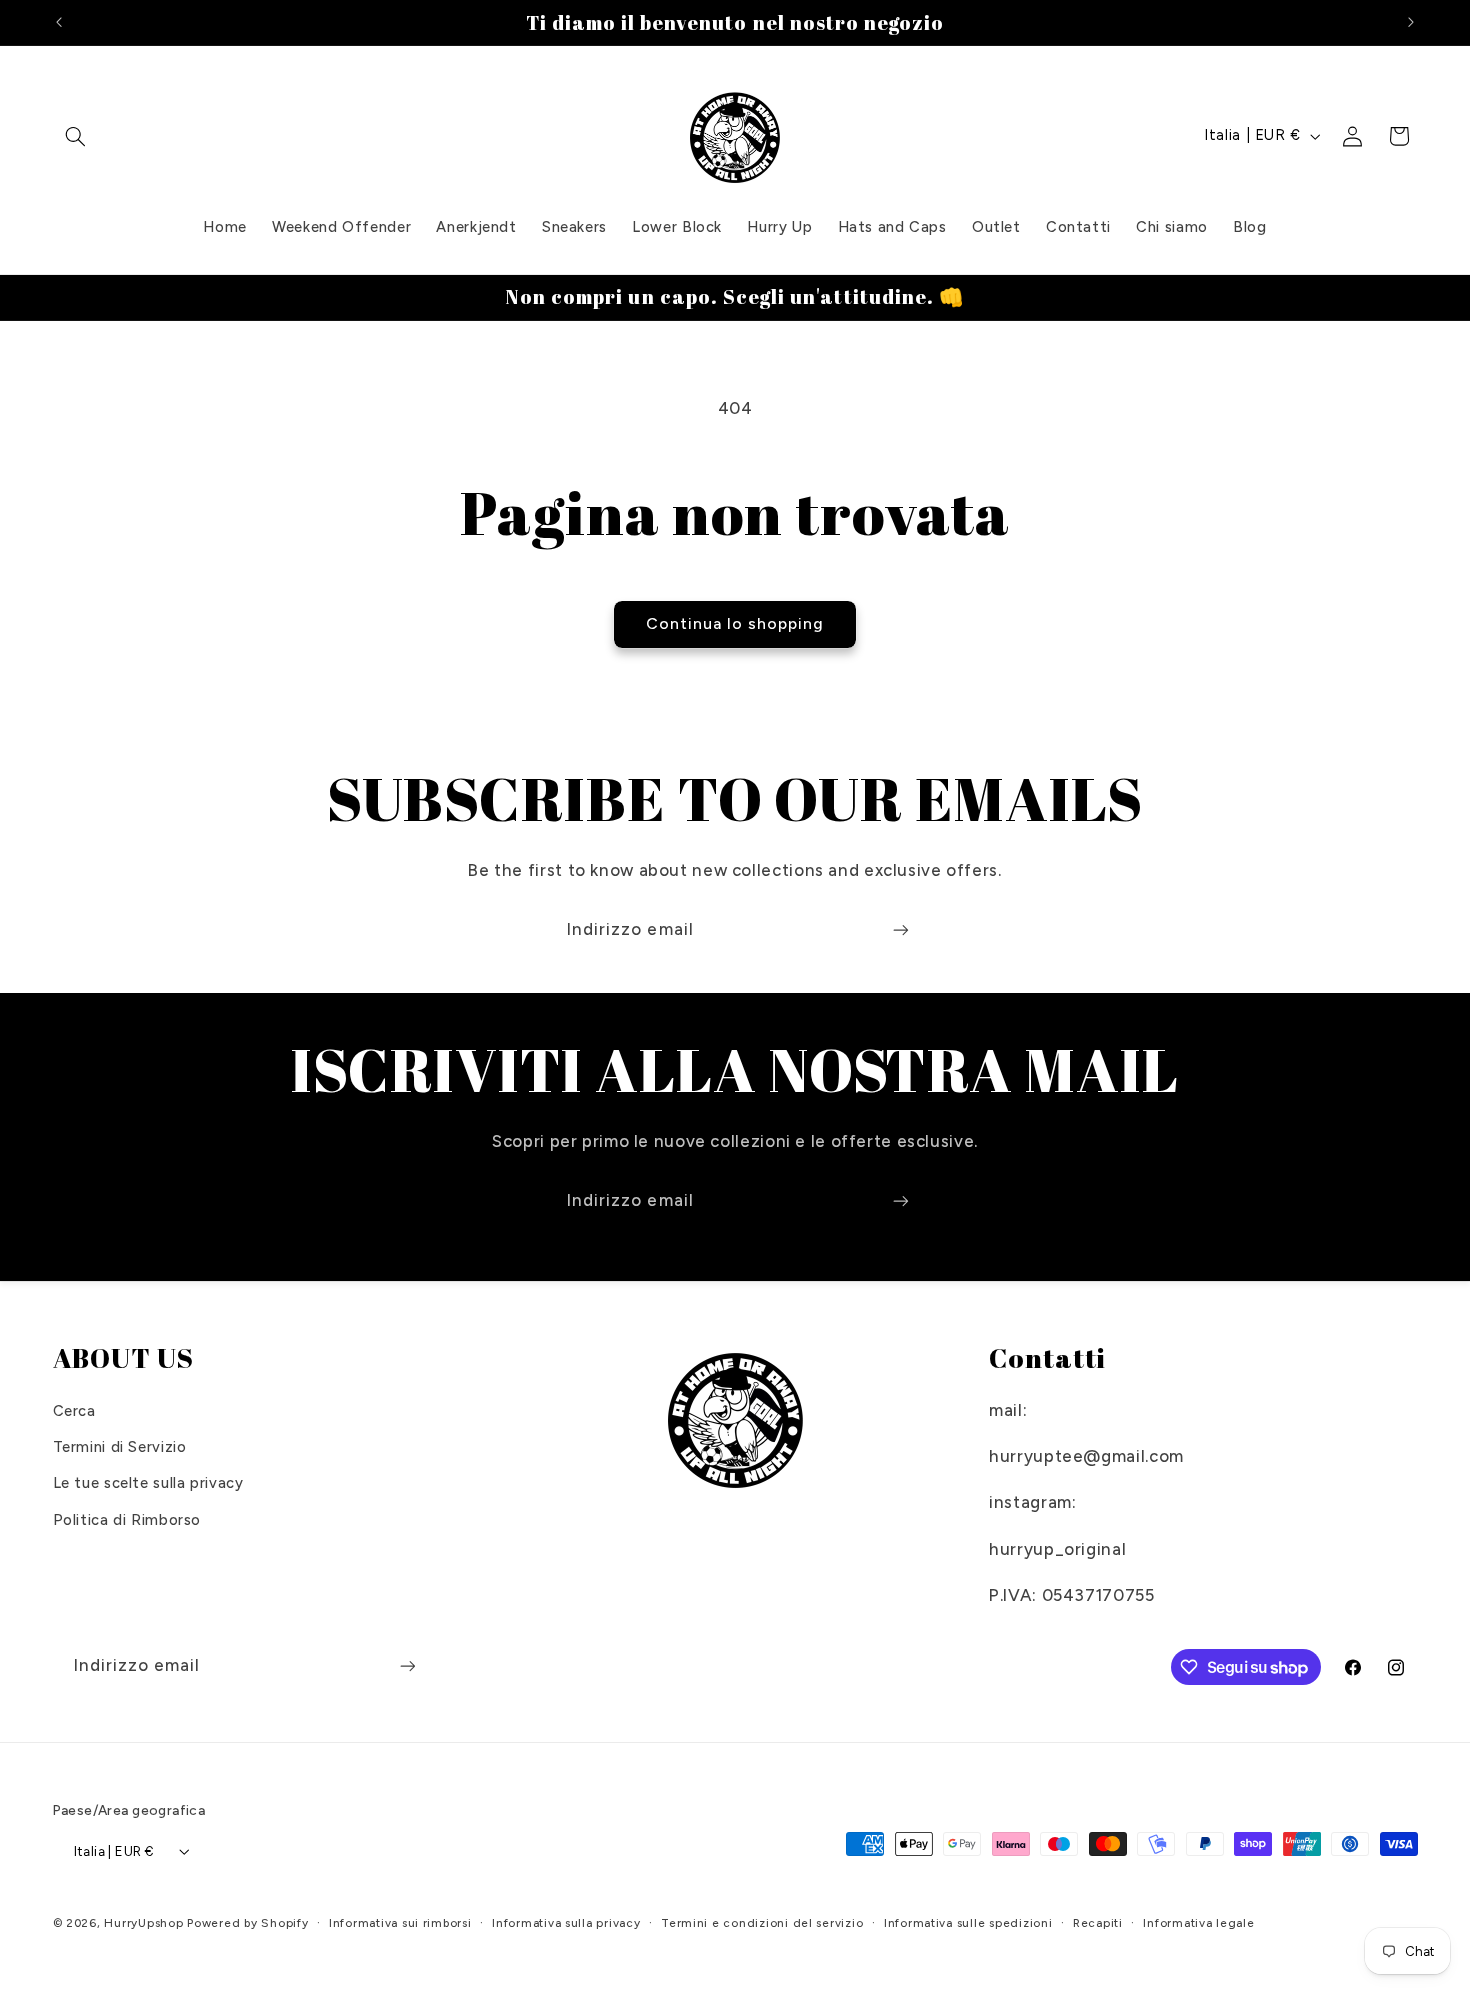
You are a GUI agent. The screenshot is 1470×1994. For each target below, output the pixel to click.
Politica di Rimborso (127, 1520)
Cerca (74, 1411)
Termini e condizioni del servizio (762, 1923)
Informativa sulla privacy (566, 1923)
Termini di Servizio (120, 1447)
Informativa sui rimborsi (400, 1923)
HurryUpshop (143, 1923)
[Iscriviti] (901, 929)
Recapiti (1098, 1923)
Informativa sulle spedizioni (968, 1923)
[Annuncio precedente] (59, 22)
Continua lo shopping (735, 623)
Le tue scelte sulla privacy (148, 1483)
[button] (76, 136)
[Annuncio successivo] (1411, 22)
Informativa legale (1198, 1923)
